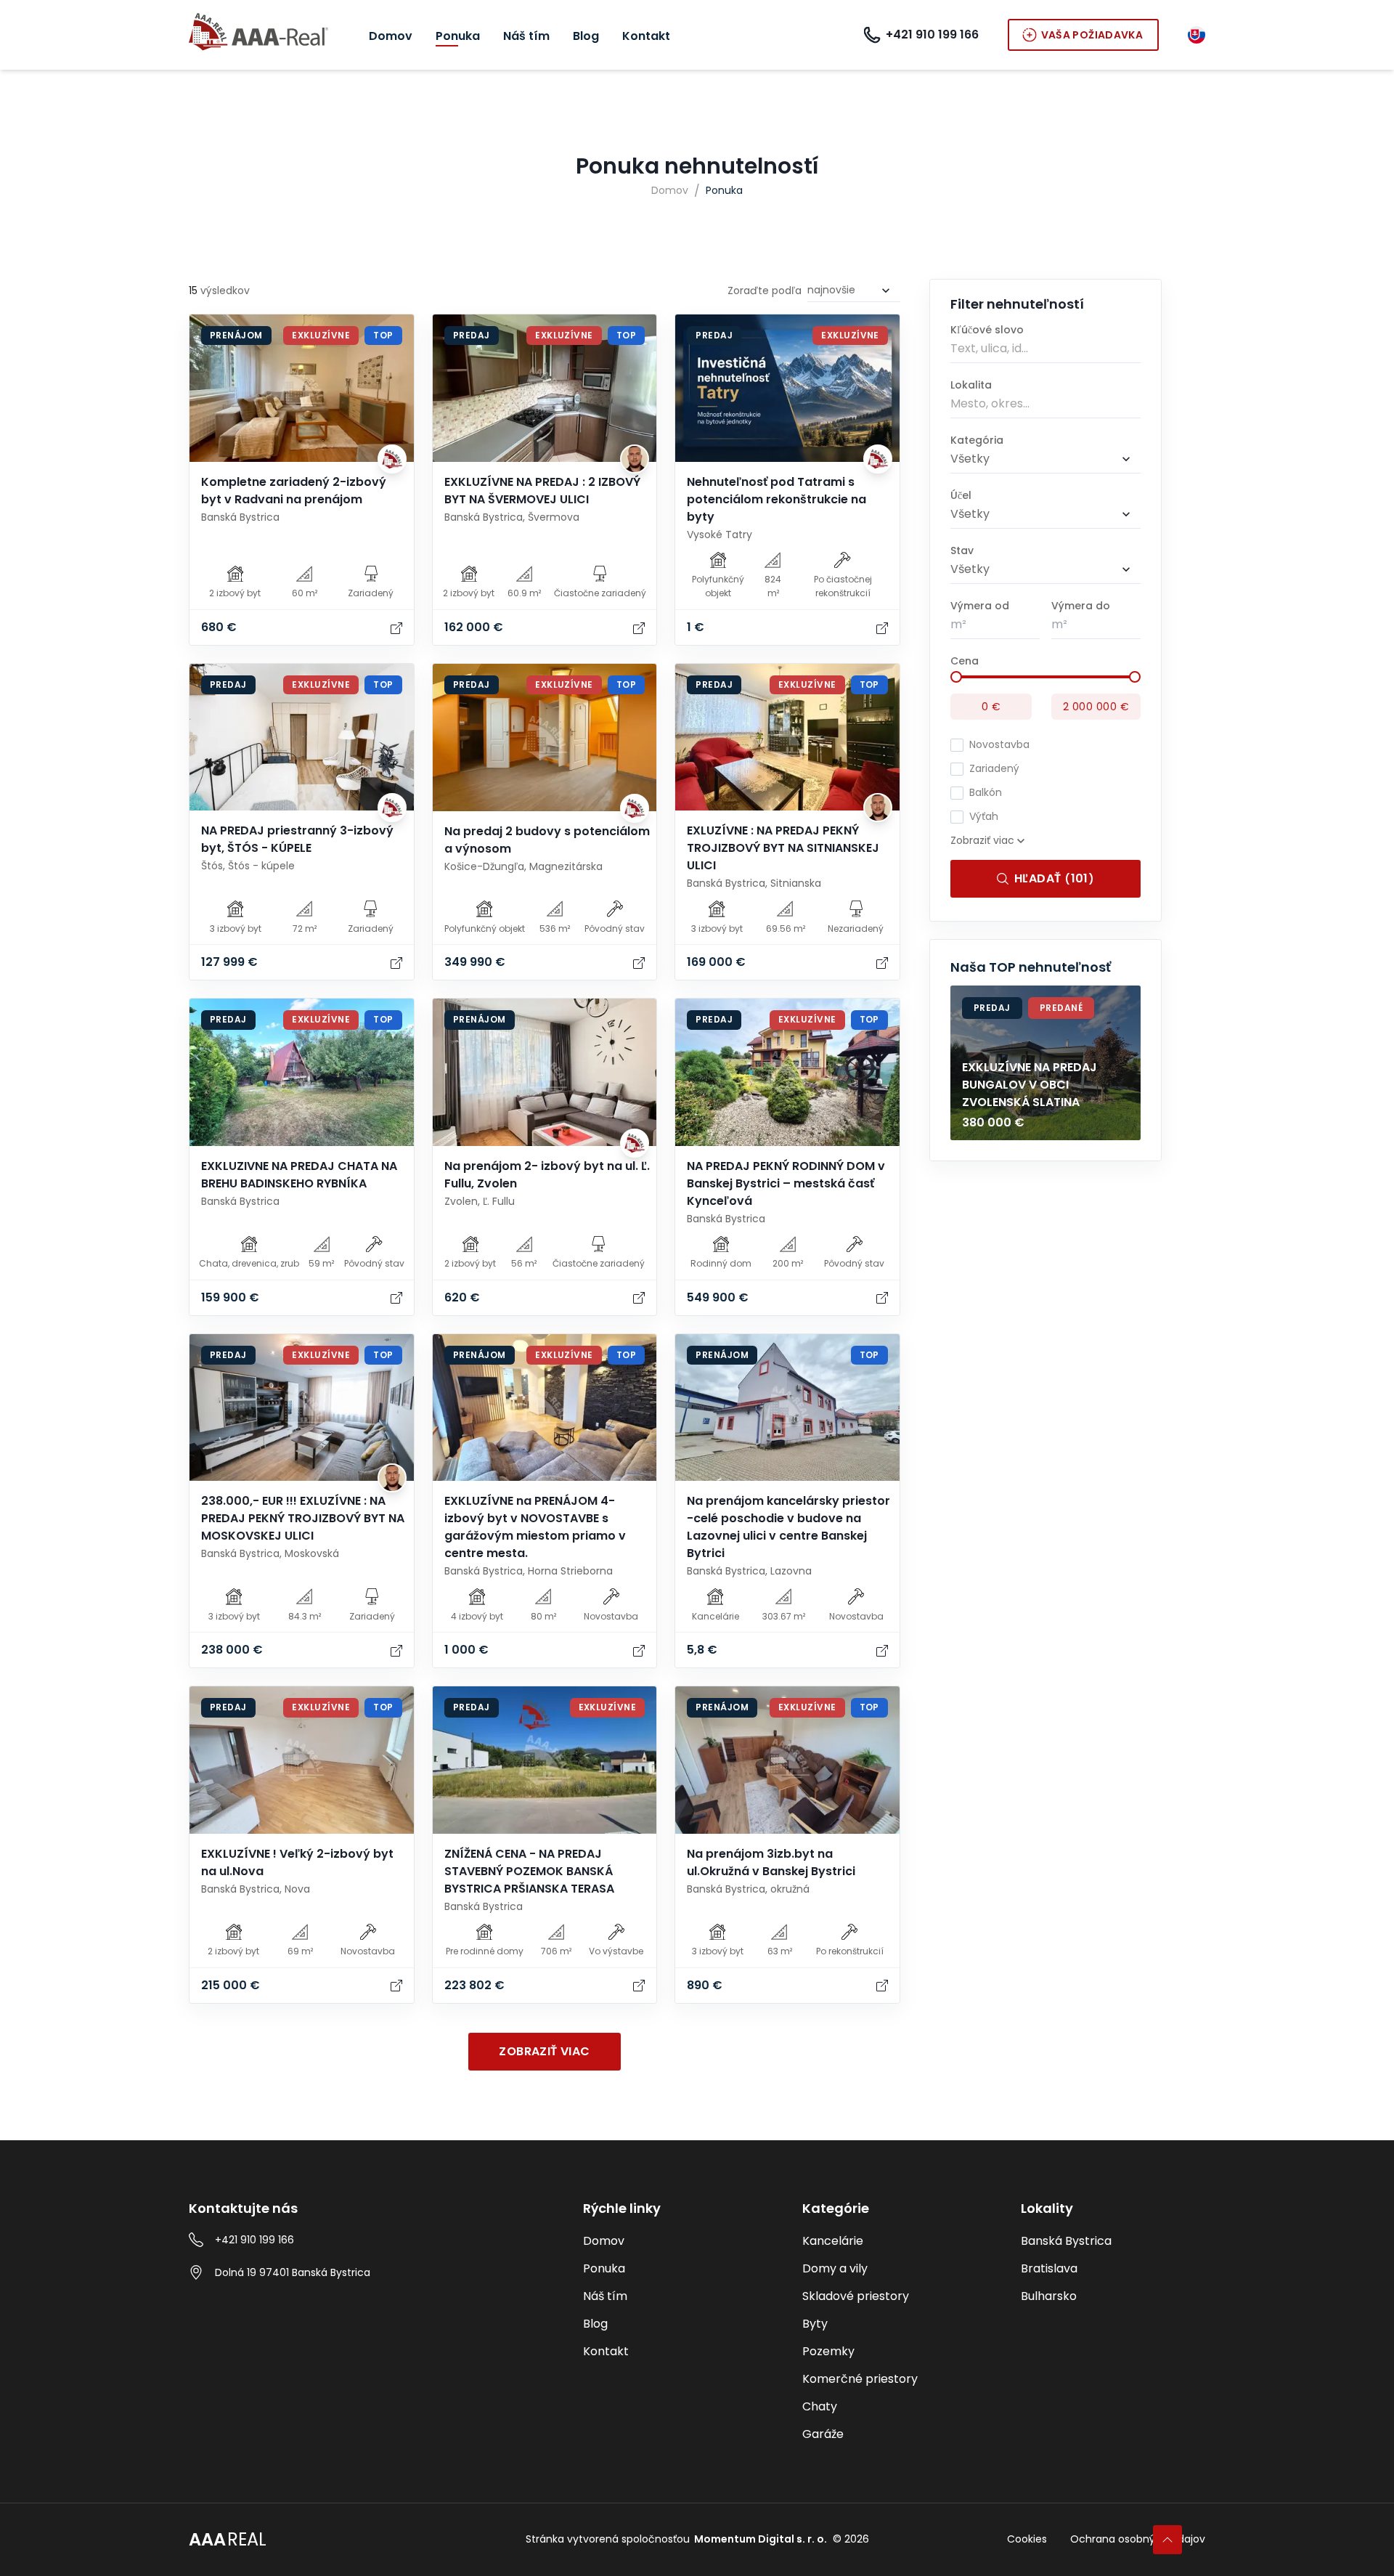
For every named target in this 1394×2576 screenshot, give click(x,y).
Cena (965, 661)
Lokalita (971, 385)
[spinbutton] (995, 625)
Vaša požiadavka (1092, 35)
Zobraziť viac (544, 2051)
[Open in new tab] (396, 627)
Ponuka (724, 190)
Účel (961, 495)
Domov (670, 190)
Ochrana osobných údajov (1138, 2539)
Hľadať (1054, 878)
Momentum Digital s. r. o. (761, 2539)
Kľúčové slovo (987, 330)
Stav (962, 550)
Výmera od (980, 606)
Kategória (977, 440)
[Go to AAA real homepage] (258, 33)
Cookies (1027, 2539)
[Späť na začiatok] (1167, 2540)
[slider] (956, 677)
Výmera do (1081, 606)
